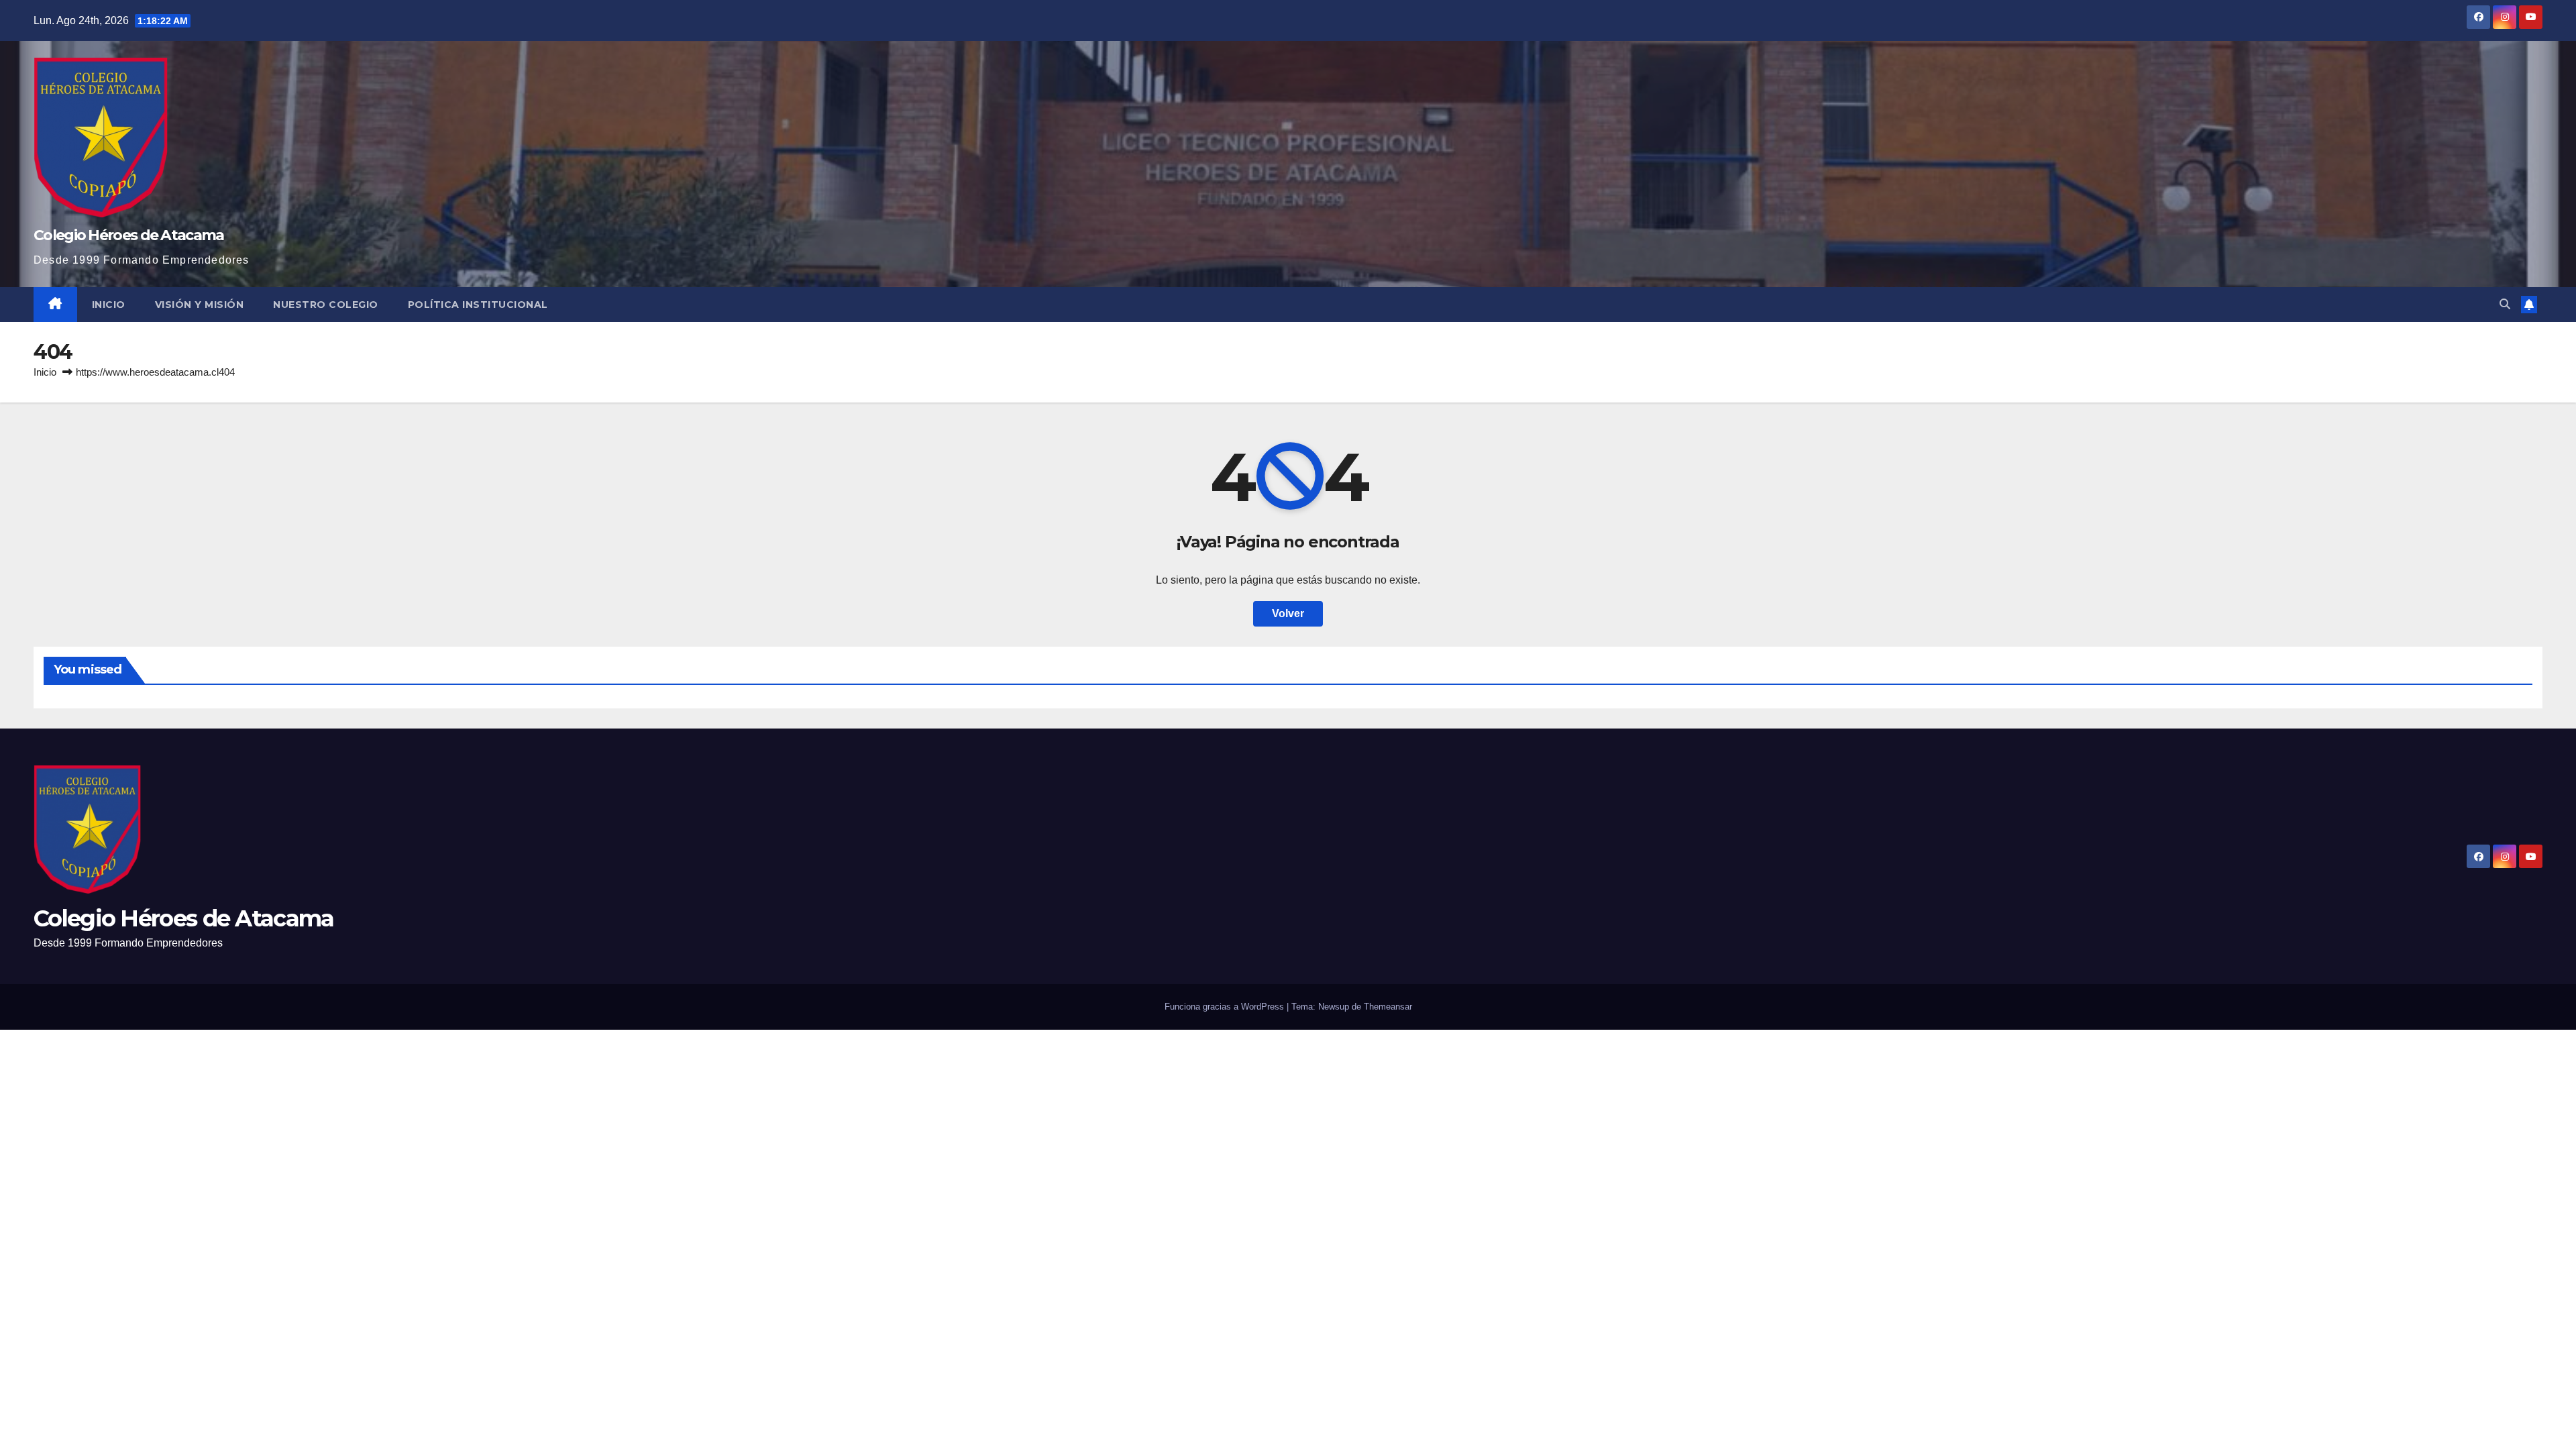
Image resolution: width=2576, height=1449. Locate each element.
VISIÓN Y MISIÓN (200, 305)
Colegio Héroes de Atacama (129, 235)
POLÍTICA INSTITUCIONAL (478, 305)
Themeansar (1388, 1007)
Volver (1288, 613)
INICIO (109, 305)
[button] (2505, 304)
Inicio (45, 372)
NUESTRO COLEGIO (326, 305)
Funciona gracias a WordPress (1226, 1007)
